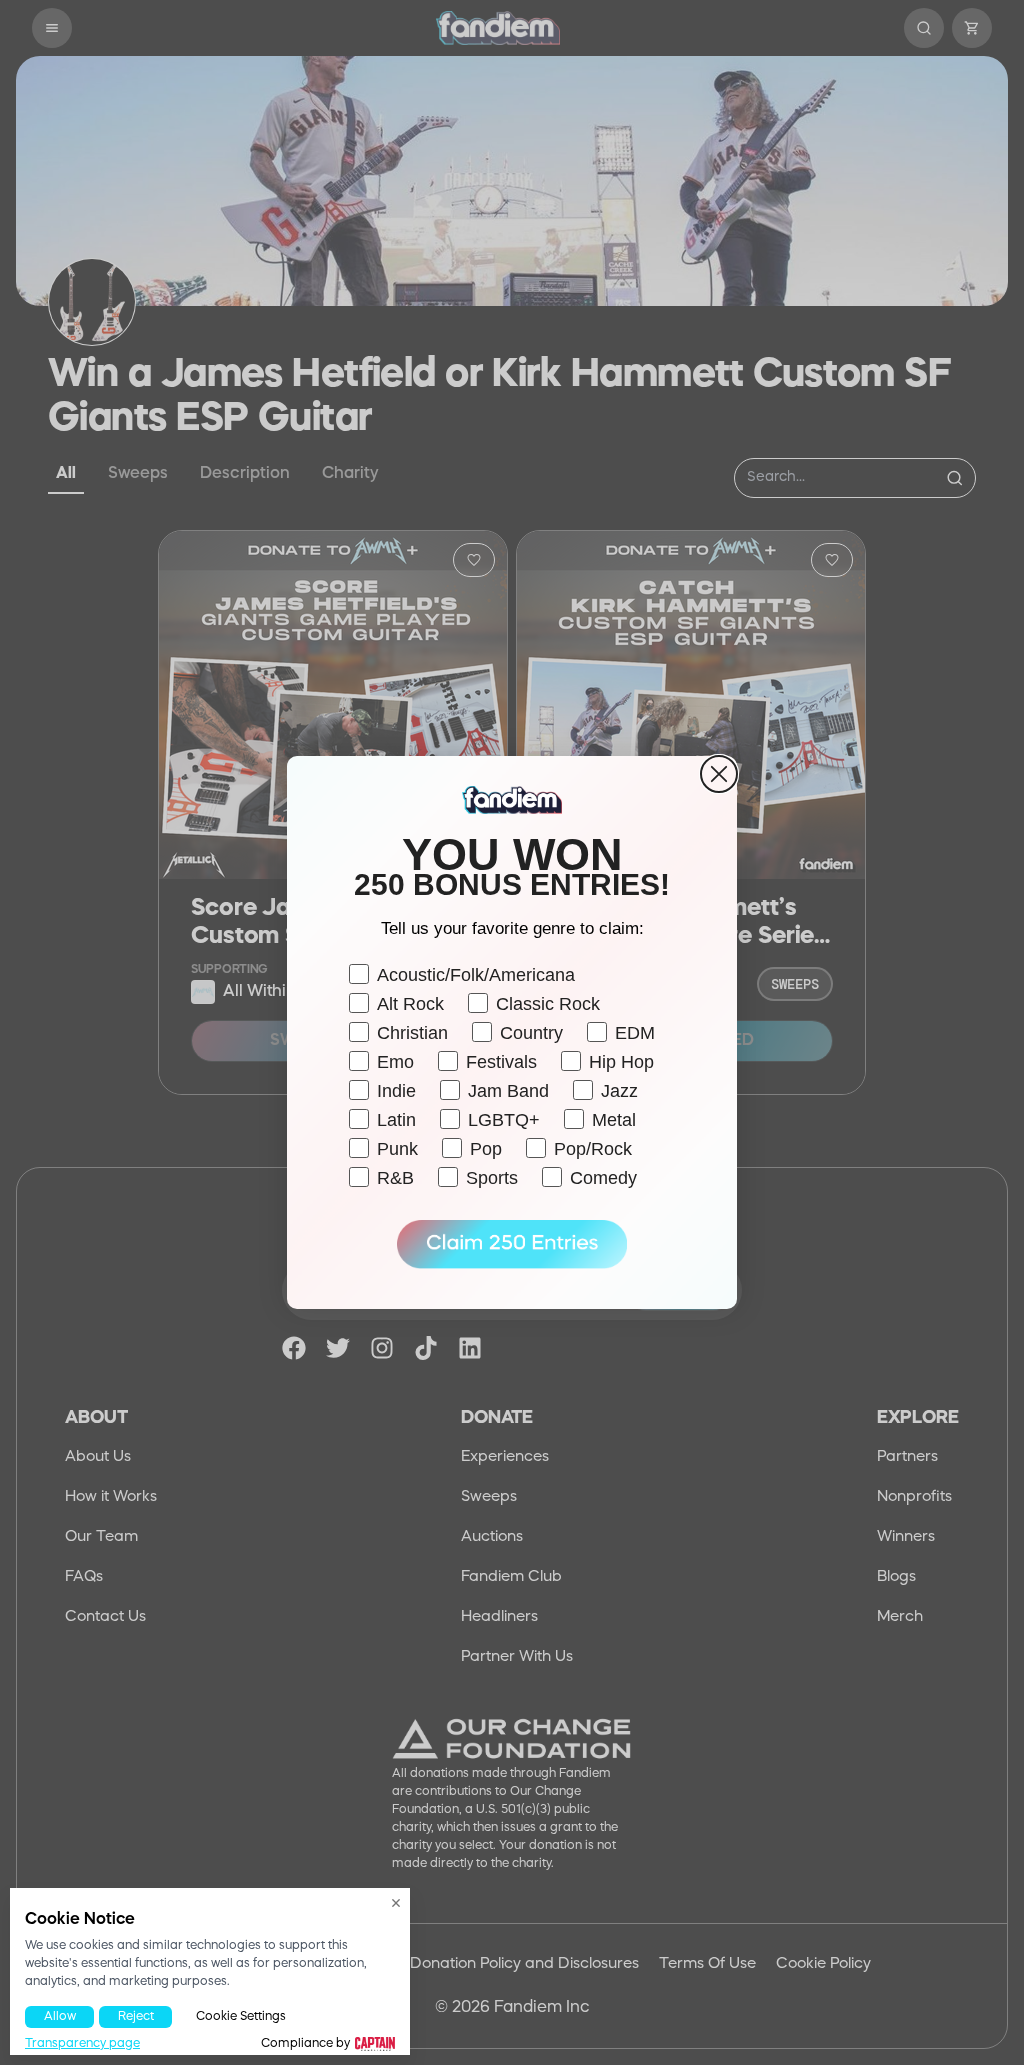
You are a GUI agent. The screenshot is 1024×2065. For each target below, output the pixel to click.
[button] (512, 1245)
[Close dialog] (719, 774)
